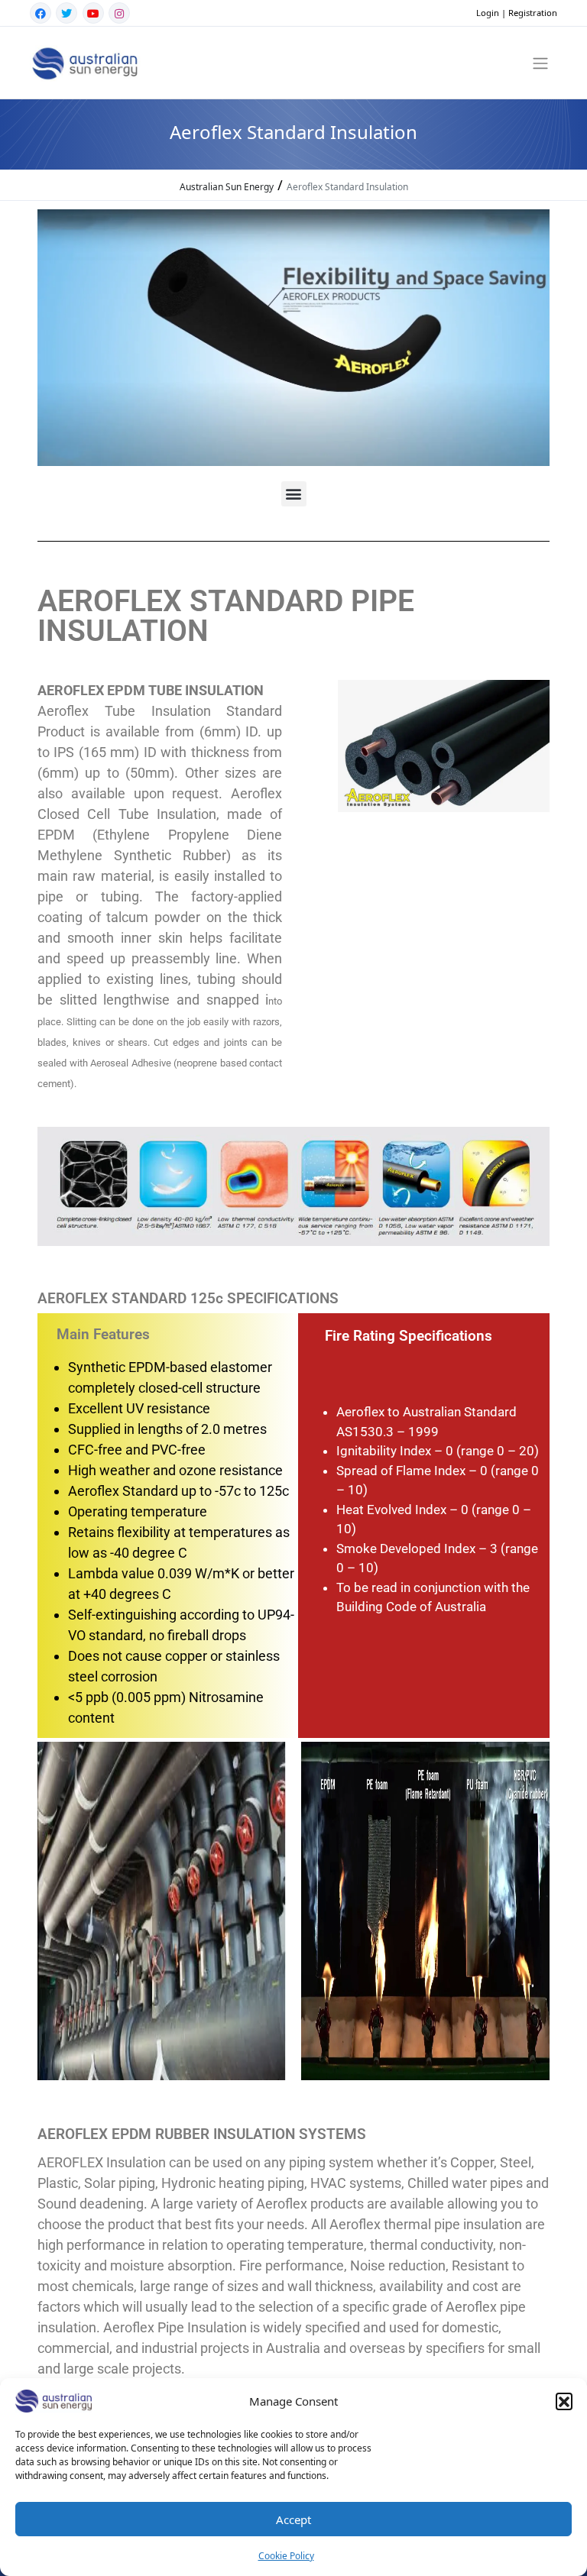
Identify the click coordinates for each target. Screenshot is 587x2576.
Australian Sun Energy (227, 187)
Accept (293, 2519)
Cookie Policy (286, 2556)
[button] (564, 2401)
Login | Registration (517, 13)
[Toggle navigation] (541, 63)
